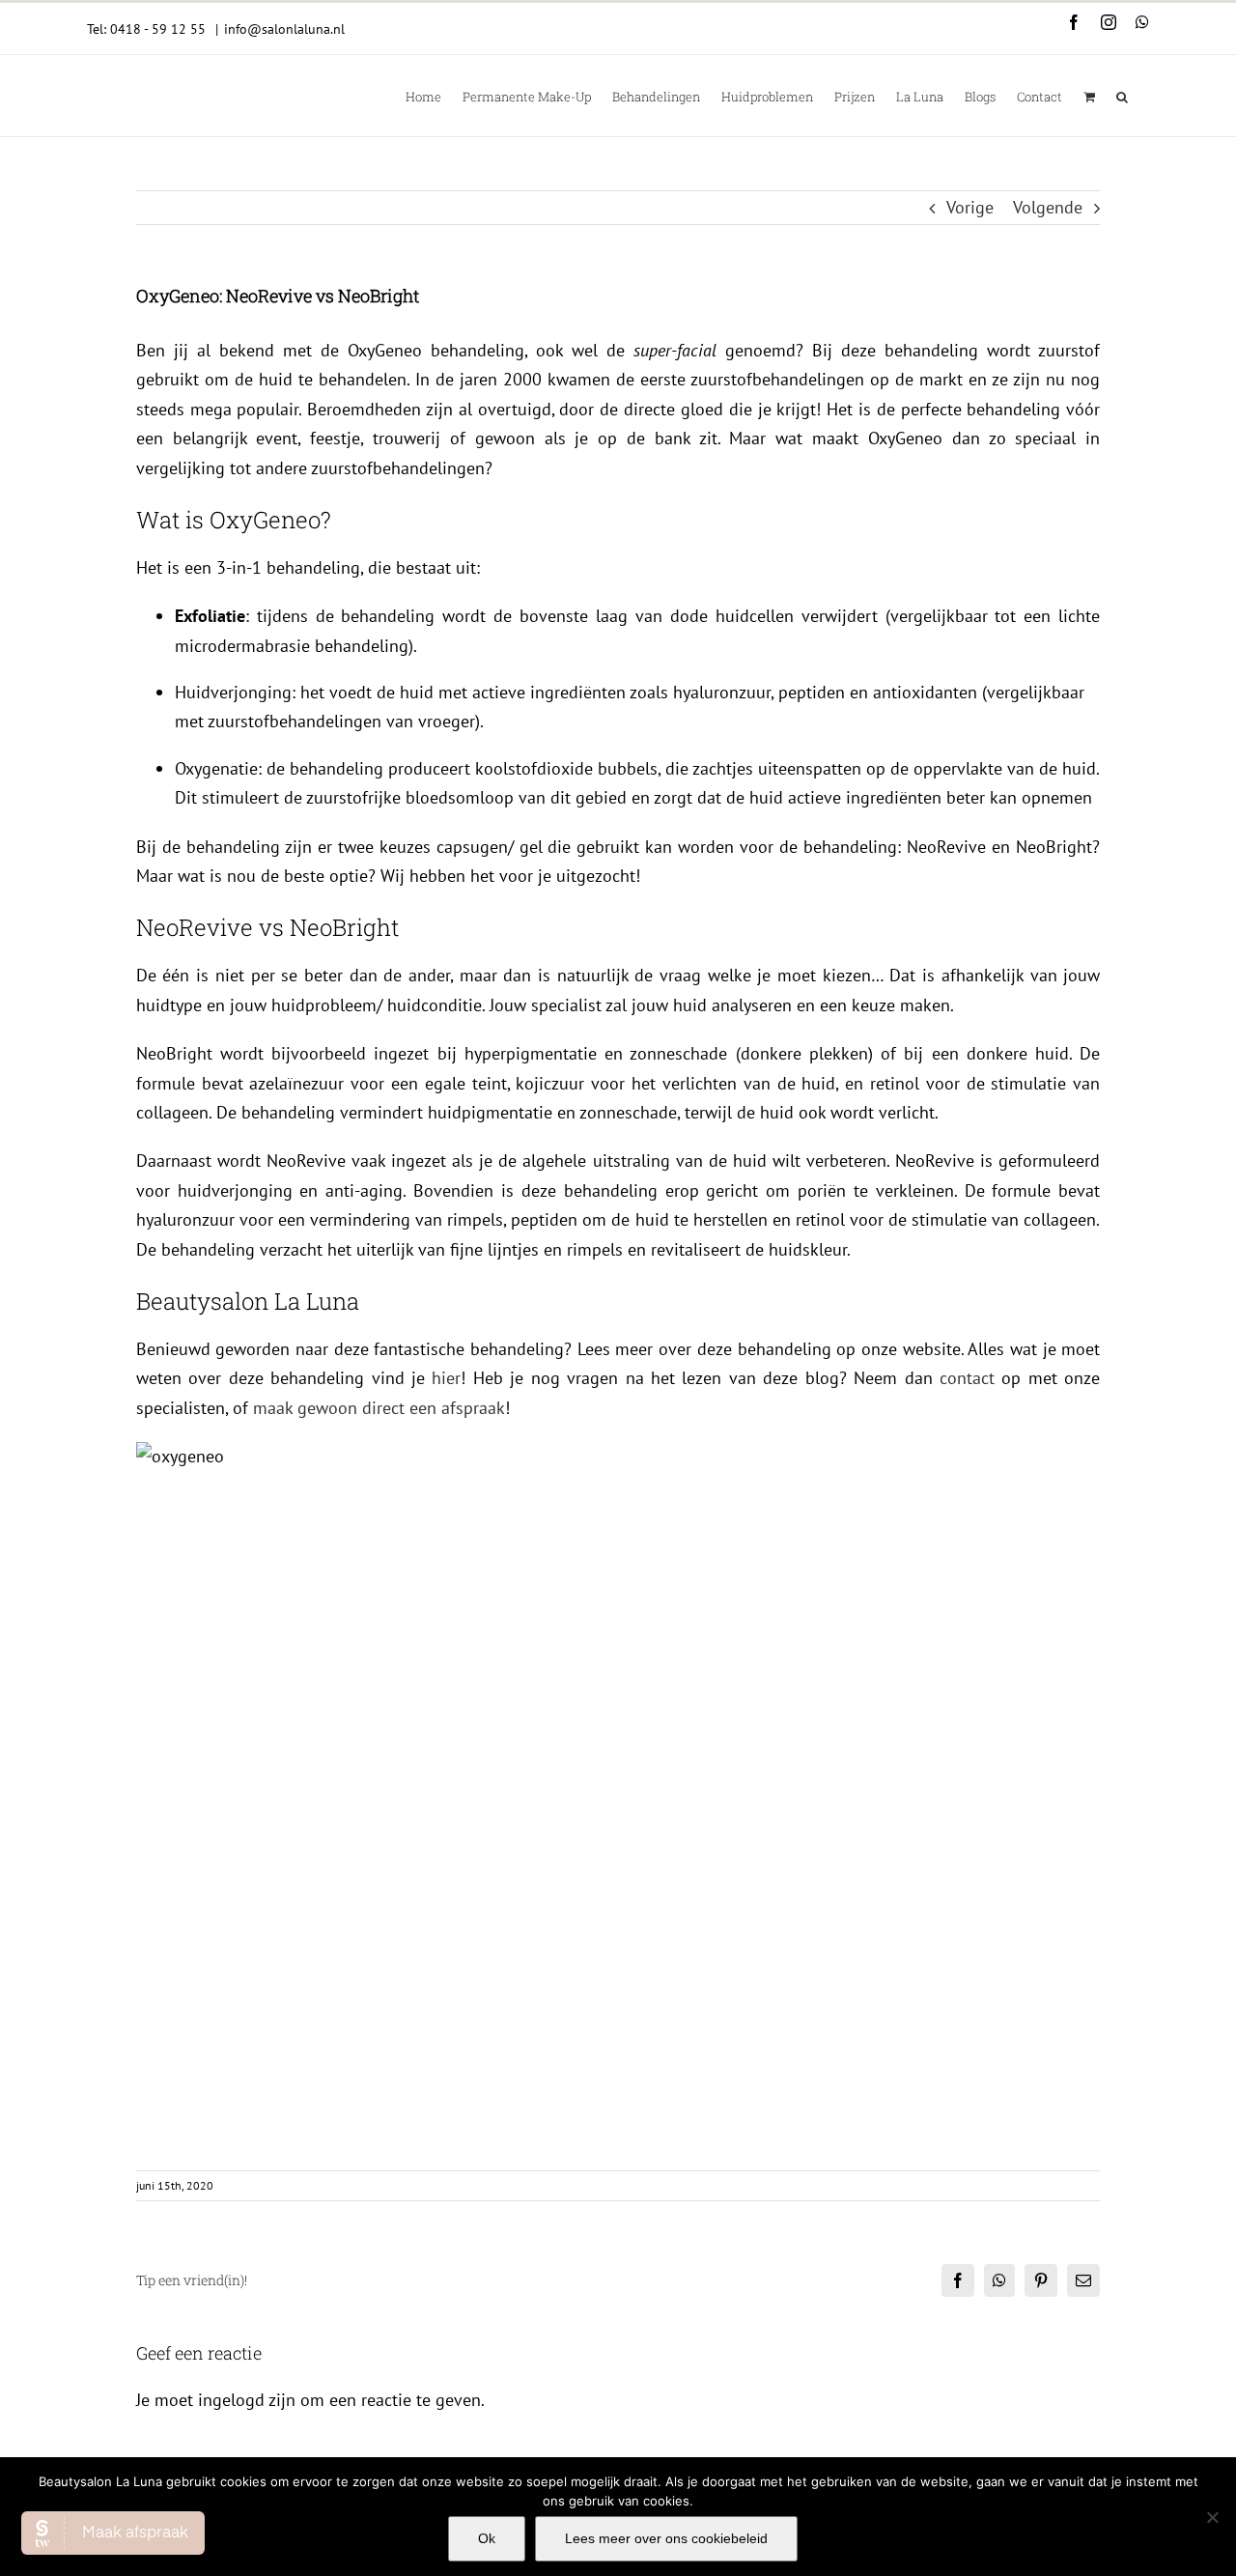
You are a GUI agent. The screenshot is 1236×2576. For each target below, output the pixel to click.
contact (967, 1378)
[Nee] (1212, 2517)
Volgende (1048, 207)
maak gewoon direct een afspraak (379, 1408)
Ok (487, 2538)
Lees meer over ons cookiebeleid (666, 2538)
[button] (1122, 96)
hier (446, 1378)
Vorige (970, 207)
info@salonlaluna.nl (284, 29)
